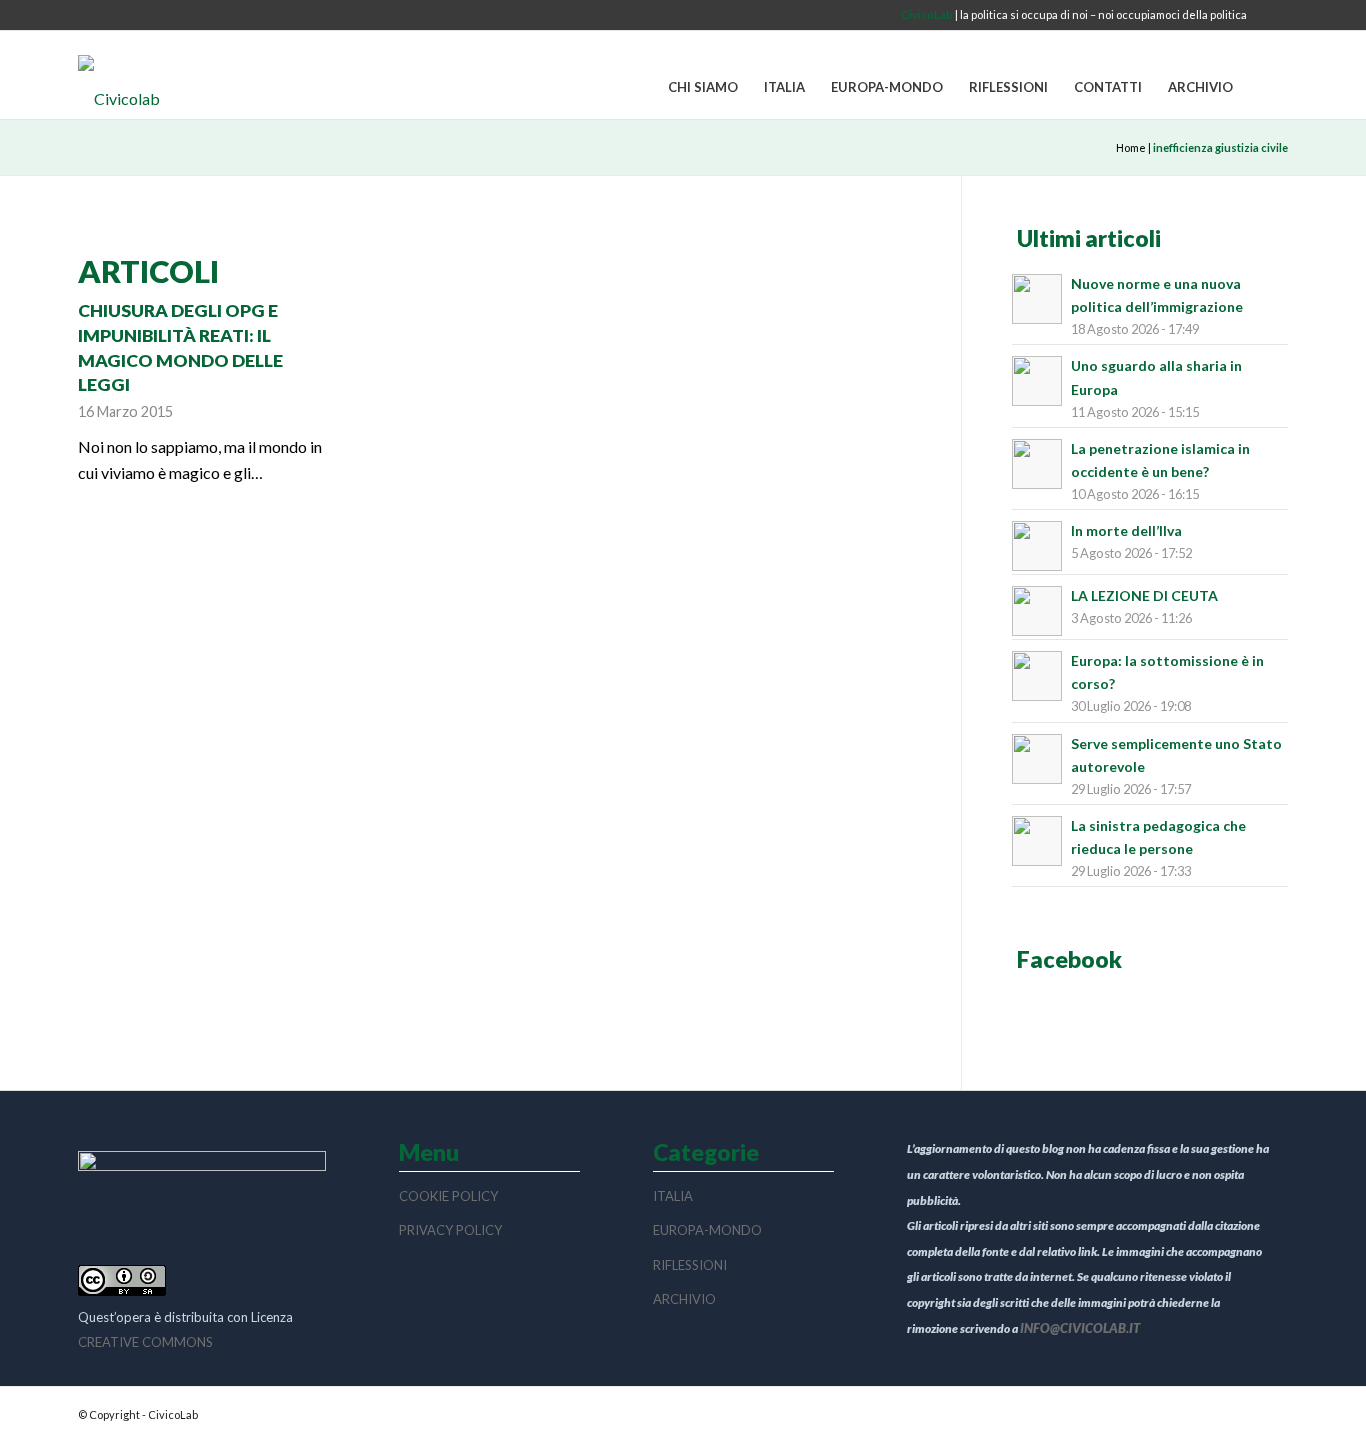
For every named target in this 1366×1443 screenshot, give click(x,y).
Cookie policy (448, 1196)
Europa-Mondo (707, 1230)
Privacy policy (450, 1230)
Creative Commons (145, 1342)
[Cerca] (1267, 88)
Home (1131, 147)
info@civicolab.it (1080, 1328)
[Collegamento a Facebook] (1273, 15)
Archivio (684, 1299)
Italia (673, 1196)
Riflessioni (690, 1265)
